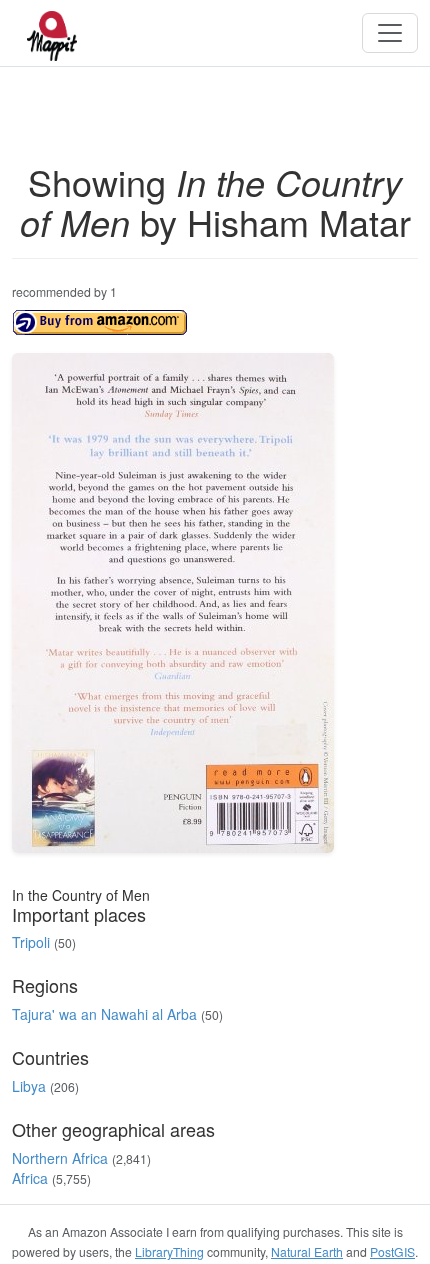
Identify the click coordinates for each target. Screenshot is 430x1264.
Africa (30, 1178)
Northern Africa (60, 1158)
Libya (29, 1086)
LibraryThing (169, 1251)
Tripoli (31, 942)
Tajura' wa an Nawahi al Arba (104, 1014)
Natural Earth (307, 1251)
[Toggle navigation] (390, 33)
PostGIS (392, 1251)
